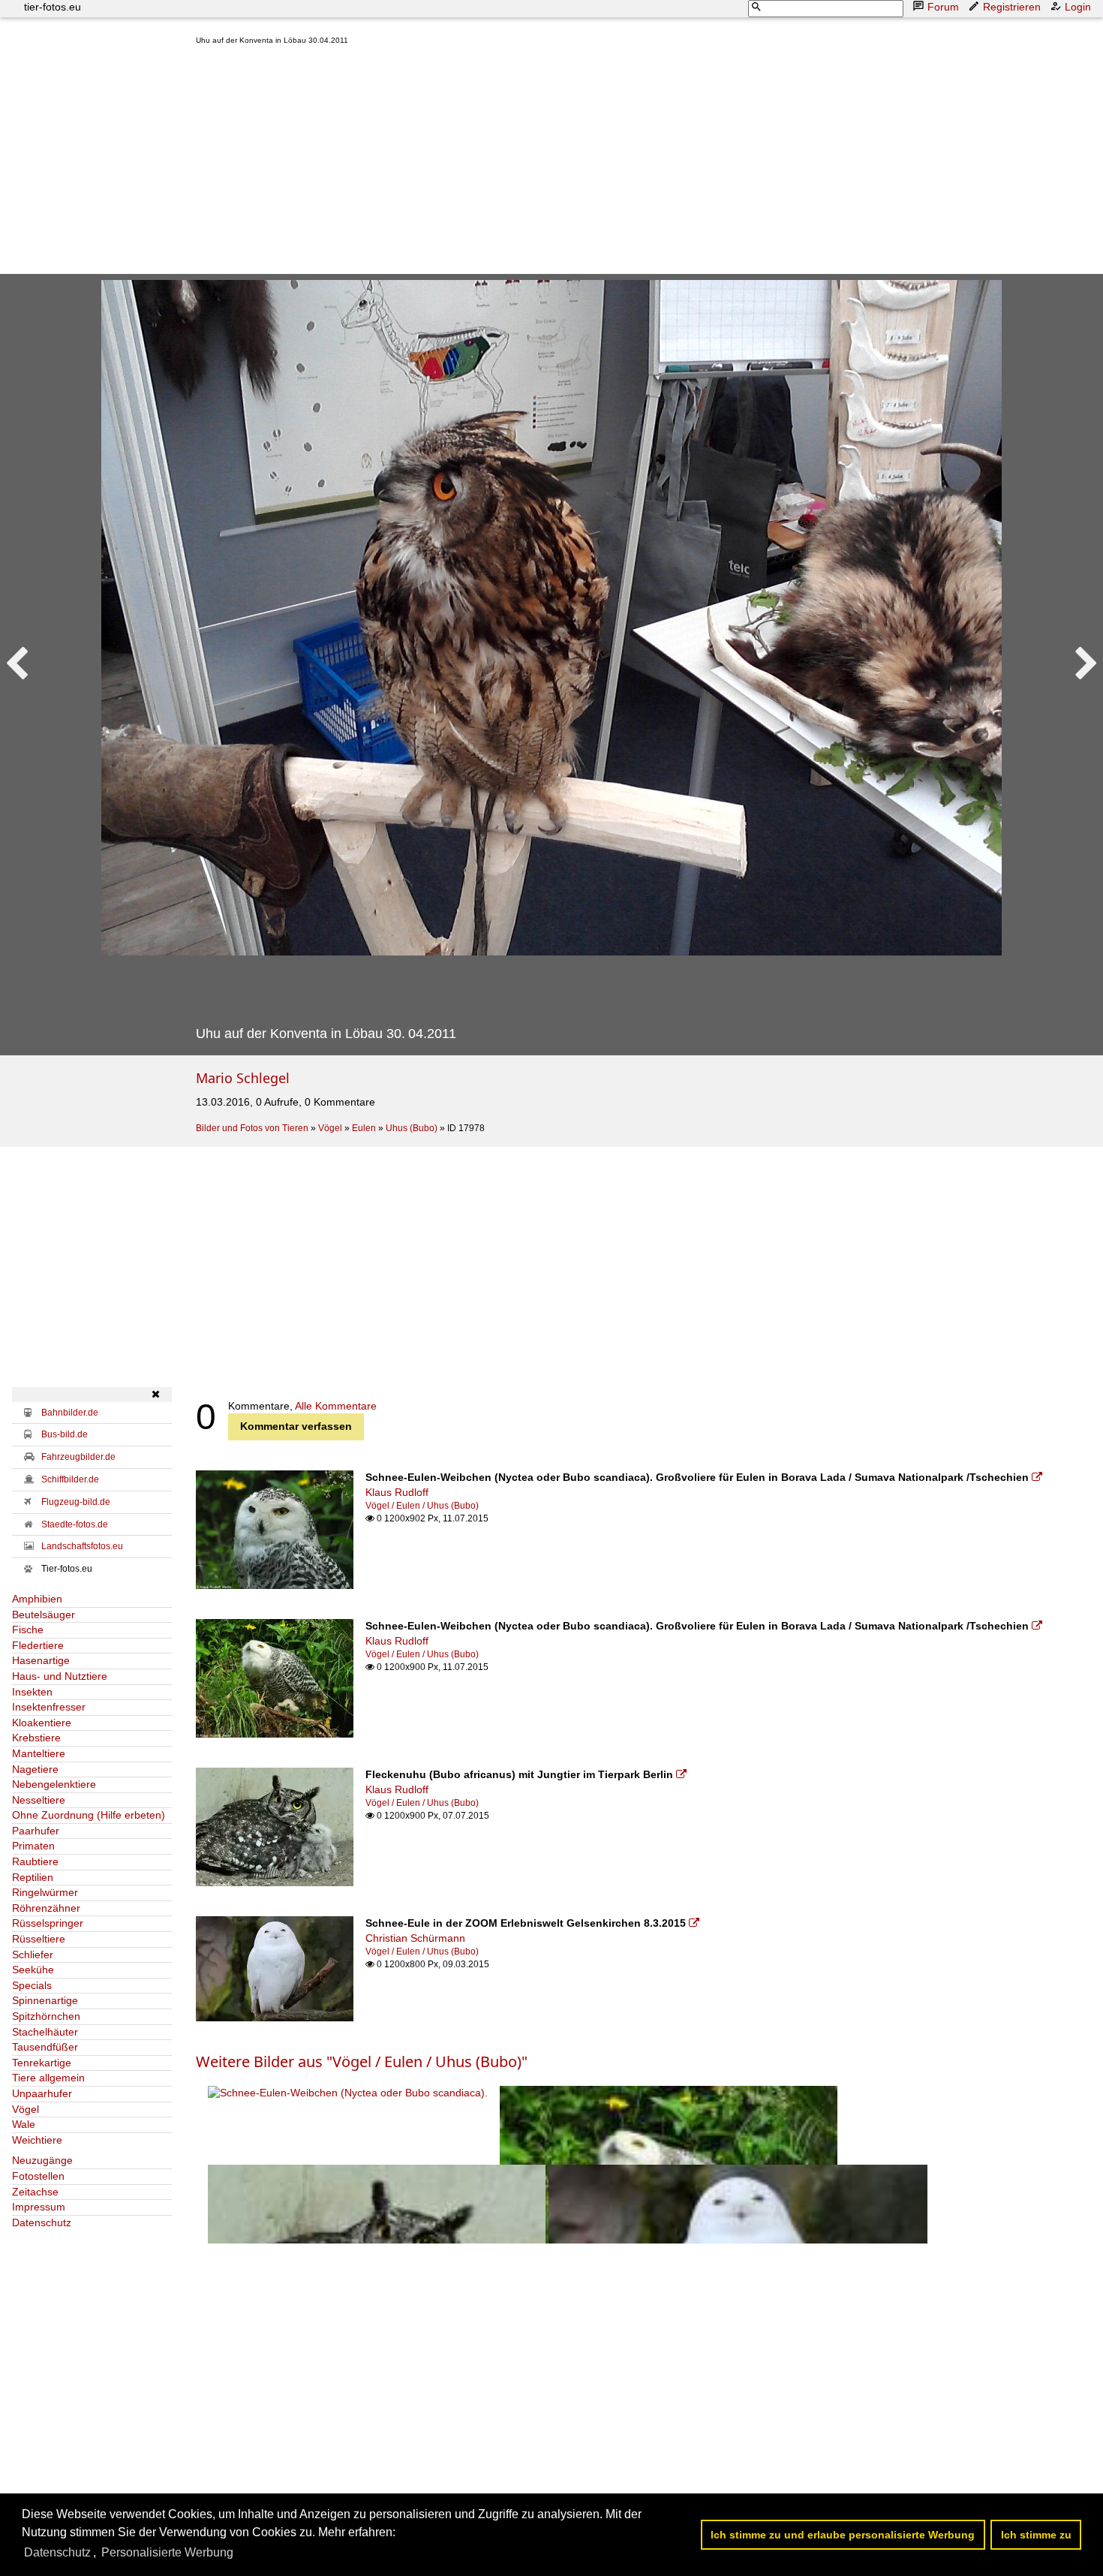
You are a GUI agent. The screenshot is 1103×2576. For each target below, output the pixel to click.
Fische (28, 1630)
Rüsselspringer (48, 1923)
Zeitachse (35, 2192)
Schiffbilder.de (70, 1479)
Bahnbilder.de (70, 1413)
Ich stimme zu (1036, 2535)
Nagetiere (35, 1769)
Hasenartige (41, 1660)
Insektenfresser (49, 1707)
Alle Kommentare (336, 1406)
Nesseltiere (39, 1800)
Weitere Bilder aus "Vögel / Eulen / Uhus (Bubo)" (362, 2061)
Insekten (32, 1692)
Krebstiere (36, 1738)
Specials (32, 1985)
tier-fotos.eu (53, 7)
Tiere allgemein (48, 2078)
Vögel (330, 1128)
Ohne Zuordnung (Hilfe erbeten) (89, 1815)
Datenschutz (42, 2222)
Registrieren (1012, 7)
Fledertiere (38, 1645)
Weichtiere (37, 2140)
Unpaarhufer (42, 2093)
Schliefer (33, 1955)
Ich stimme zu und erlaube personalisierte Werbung (843, 2535)
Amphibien (37, 1599)
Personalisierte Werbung (167, 2552)
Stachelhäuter (45, 2032)
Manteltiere (39, 1753)
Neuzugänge (42, 2160)
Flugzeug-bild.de (76, 1502)
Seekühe (33, 1970)
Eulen (364, 1128)
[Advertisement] (643, 163)
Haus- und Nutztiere (60, 1676)
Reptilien (33, 1877)
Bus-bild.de (65, 1434)
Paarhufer (36, 1831)
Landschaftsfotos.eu (82, 1546)
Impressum (39, 2207)
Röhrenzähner (46, 1908)
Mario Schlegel (243, 1078)
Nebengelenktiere (54, 1784)
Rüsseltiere (39, 1939)
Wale (24, 2124)
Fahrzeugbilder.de (78, 1457)
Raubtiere (35, 1861)
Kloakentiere (42, 1723)
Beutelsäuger (44, 1615)
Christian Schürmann (415, 1938)
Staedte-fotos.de (75, 1524)
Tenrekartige (42, 2063)
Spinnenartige (45, 2000)
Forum (943, 7)
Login (1078, 7)
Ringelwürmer (45, 1892)
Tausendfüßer (45, 2047)
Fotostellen (38, 2176)
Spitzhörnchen (46, 2016)
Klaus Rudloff (397, 1492)
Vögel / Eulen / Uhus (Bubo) (422, 1506)
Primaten (33, 1846)
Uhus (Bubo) (412, 1128)
